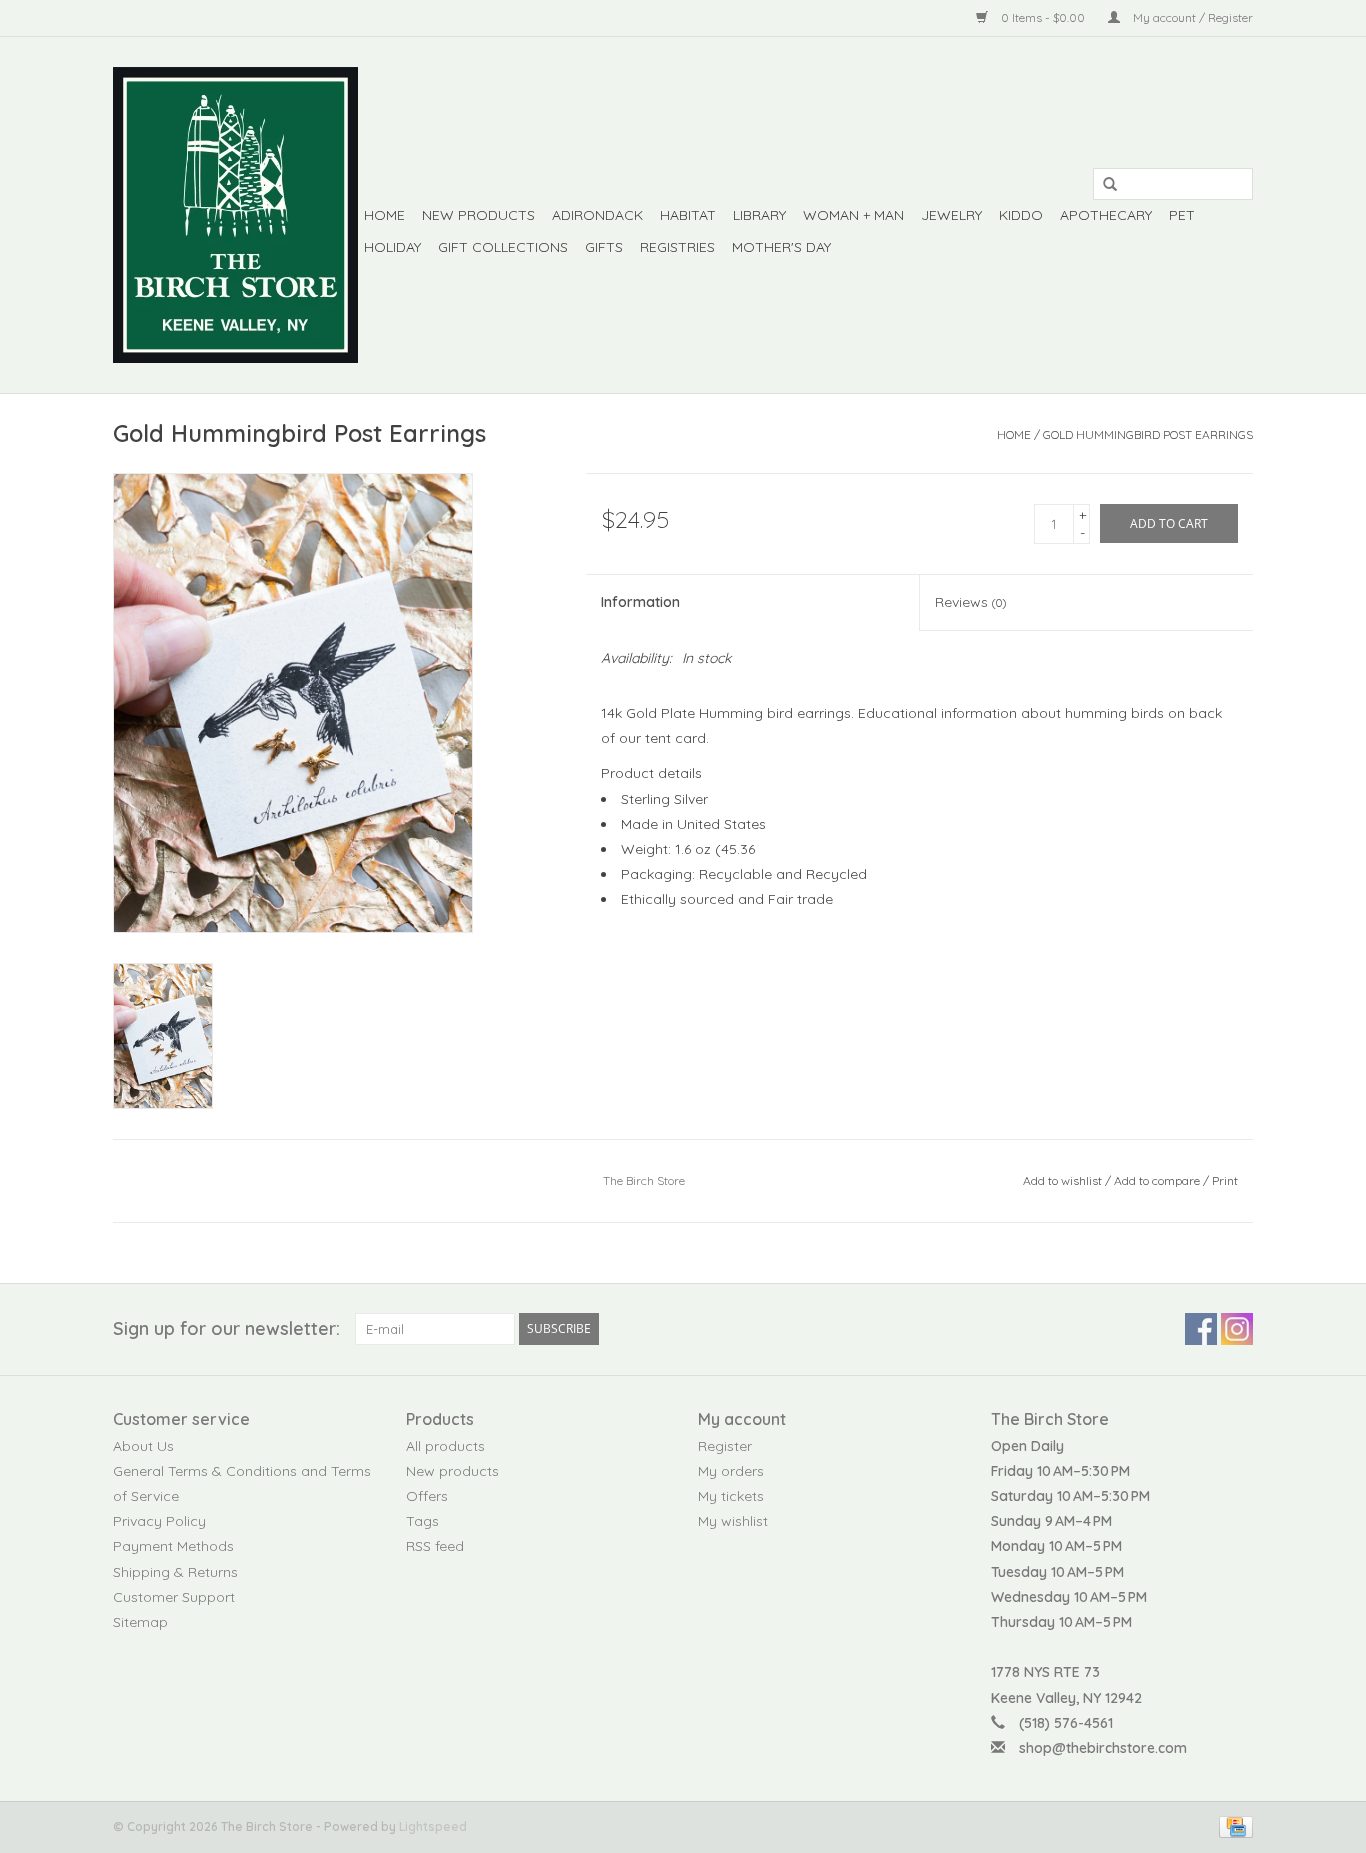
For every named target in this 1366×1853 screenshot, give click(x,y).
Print (1225, 1180)
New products (452, 1471)
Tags (422, 1521)
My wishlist (733, 1521)
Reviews (970, 602)
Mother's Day (781, 247)
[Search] (1103, 185)
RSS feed (435, 1546)
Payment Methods (173, 1546)
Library (759, 215)
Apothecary (1106, 215)
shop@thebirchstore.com (1103, 1748)
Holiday (392, 247)
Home (384, 215)
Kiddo (1021, 215)
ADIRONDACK (597, 215)
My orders (731, 1471)
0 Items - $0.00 (1043, 17)
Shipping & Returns (175, 1572)
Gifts (604, 247)
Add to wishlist (1062, 1180)
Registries (677, 247)
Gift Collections (503, 247)
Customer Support (174, 1597)
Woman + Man (853, 215)
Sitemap (140, 1622)
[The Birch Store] (235, 215)
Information (640, 602)
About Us (143, 1446)
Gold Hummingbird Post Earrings (1148, 434)
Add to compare (1158, 1180)
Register (725, 1446)
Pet (1182, 215)
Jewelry (951, 215)
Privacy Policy (159, 1521)
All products (445, 1446)
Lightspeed (433, 1826)
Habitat (688, 215)
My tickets (731, 1496)
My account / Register (1191, 17)
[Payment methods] (1232, 1825)
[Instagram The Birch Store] (1237, 1329)
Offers (427, 1496)
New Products (478, 215)
